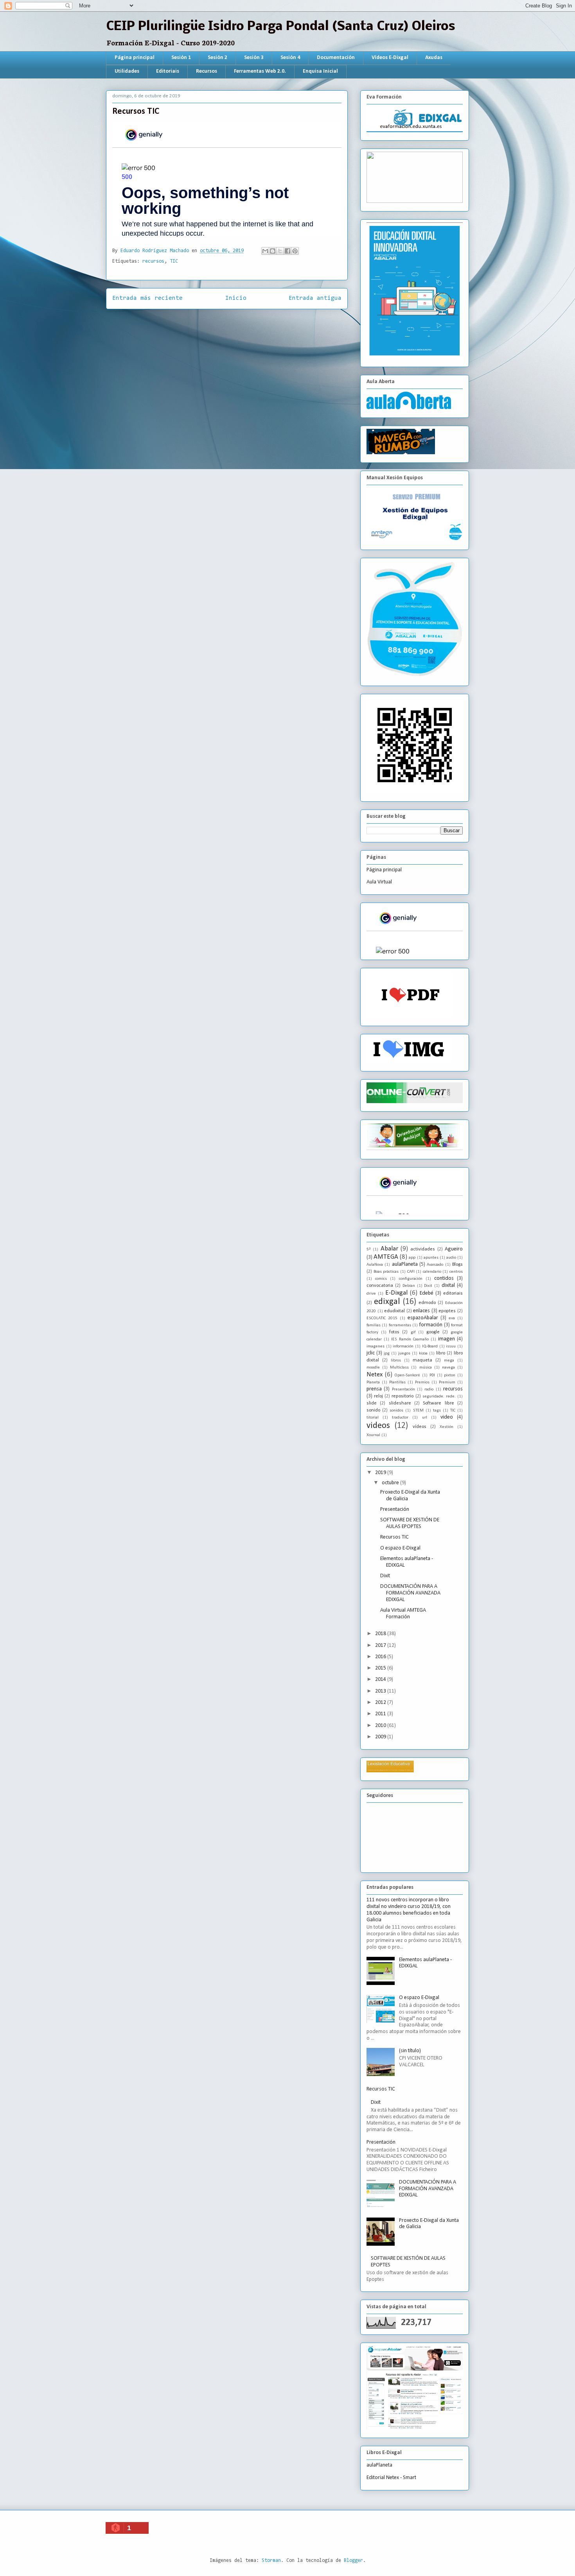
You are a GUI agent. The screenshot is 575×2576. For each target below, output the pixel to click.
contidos (444, 1278)
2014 (381, 1679)
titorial (373, 1418)
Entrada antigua (315, 298)
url (425, 1418)
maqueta (422, 1360)
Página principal (135, 58)
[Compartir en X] (280, 251)
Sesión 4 (290, 58)
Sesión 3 (254, 58)
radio (429, 1389)
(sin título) (410, 2051)
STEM (418, 1411)
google (433, 1332)
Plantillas (397, 1382)
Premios (422, 1382)
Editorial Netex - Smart (391, 2478)
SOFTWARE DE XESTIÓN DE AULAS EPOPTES (410, 1523)
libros (396, 1361)
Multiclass (399, 1368)
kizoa (423, 1353)
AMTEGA (386, 1257)
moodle (373, 1368)
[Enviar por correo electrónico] (265, 251)
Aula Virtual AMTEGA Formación (403, 1614)
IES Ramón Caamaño (410, 1339)
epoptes (447, 1311)
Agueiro (454, 1249)
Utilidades (127, 71)
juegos (404, 1353)
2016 (381, 1657)
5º (369, 1249)
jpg (387, 1353)
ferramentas (400, 1325)
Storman (271, 2561)
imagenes (376, 1346)
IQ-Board (430, 1346)
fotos (394, 1332)
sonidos (396, 1411)
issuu (451, 1346)
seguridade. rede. (439, 1396)
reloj (378, 1396)
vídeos (420, 1427)
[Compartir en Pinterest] (295, 251)
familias (374, 1325)
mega (449, 1361)
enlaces (421, 1311)
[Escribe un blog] (273, 251)
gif (413, 1332)
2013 (381, 1691)
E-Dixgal (396, 1293)
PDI (432, 1375)
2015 (381, 1668)
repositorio (402, 1396)
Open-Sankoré (407, 1375)
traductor (400, 1418)
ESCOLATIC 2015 (382, 1318)
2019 (381, 1473)
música (426, 1368)
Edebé (427, 1293)
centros (456, 1272)
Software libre (438, 1403)
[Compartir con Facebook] (287, 251)
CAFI (411, 1272)
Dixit (428, 1286)
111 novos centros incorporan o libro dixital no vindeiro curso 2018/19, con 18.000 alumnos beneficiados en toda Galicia (409, 1910)
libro (441, 1353)
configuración (411, 1279)
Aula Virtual (379, 882)
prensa (374, 1389)
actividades (423, 1249)
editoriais (453, 1293)
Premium (447, 1382)
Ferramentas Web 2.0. (260, 71)
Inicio (236, 298)
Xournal (373, 1435)
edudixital (394, 1311)
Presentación (403, 1389)
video (447, 1417)
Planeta (373, 1382)
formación (431, 1325)
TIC (174, 261)
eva (452, 1318)
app (412, 1258)
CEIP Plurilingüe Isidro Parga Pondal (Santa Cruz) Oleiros (281, 27)
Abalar (389, 1249)
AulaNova (375, 1265)
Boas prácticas (386, 1272)
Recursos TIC (394, 1537)
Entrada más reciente (147, 298)
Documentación (336, 58)
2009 (381, 1737)
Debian (409, 1286)
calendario (432, 1272)
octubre (391, 1483)
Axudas (434, 58)
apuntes (431, 1258)
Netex (375, 1375)
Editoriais (168, 71)
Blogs (457, 1265)
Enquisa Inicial (320, 71)
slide (372, 1403)
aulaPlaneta (405, 1264)
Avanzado (435, 1265)
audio (451, 1258)
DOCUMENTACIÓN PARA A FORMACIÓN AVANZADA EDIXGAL (410, 1593)
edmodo (427, 1303)
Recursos (207, 71)
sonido (373, 1410)
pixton (450, 1375)
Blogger (353, 2561)
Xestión (447, 1427)
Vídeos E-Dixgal (390, 58)
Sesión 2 (217, 58)
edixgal (387, 1302)
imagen (447, 1339)
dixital (448, 1285)
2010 (381, 1726)
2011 (381, 1714)
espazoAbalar (423, 1318)
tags (437, 1411)
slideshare (400, 1403)
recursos (153, 261)
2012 (381, 1703)
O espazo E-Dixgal (400, 1548)
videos (378, 1426)
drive (371, 1294)
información (403, 1346)
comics (381, 1279)
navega (448, 1368)
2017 (381, 1645)
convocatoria (380, 1286)
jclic (371, 1353)
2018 (381, 1634)
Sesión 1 (181, 58)
